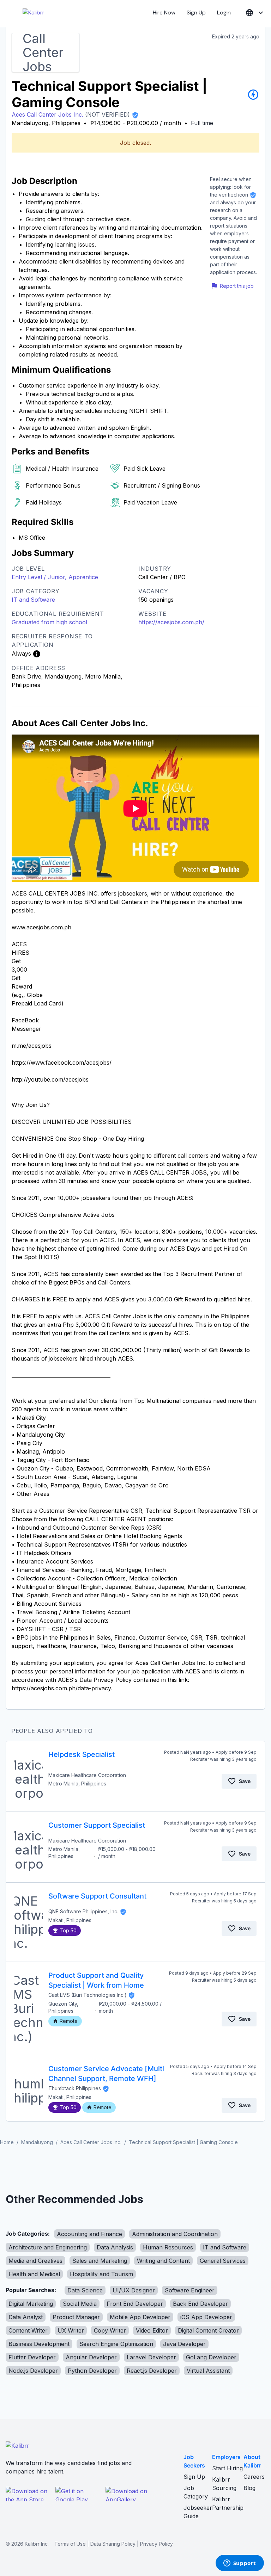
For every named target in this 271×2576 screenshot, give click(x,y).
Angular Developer (91, 2357)
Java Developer (184, 2344)
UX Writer (71, 2330)
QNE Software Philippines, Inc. (83, 1911)
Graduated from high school (49, 622)
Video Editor (152, 2330)
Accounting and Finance (89, 2234)
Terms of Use (70, 2544)
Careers (254, 2477)
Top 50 (68, 1930)
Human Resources (168, 2247)
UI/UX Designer (134, 2290)
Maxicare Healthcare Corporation (87, 1775)
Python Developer (92, 2371)
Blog (249, 2488)
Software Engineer (190, 2290)
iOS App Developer (206, 2317)
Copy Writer (110, 2330)
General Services (223, 2261)
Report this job (237, 286)
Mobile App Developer (140, 2317)
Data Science (85, 2290)
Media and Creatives (35, 2261)
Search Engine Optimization (116, 2344)
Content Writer (28, 2330)
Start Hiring (227, 2468)
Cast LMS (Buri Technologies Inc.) (88, 1995)
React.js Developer (152, 2371)
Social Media (80, 2304)
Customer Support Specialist (97, 1825)
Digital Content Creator (208, 2330)
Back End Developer (200, 2304)
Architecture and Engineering (48, 2247)
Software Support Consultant (97, 1896)
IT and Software (33, 600)
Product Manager (76, 2317)
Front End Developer (135, 2304)
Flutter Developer (32, 2357)
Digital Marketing (31, 2304)
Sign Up (196, 13)
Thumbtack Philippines (75, 2088)
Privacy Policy (156, 2544)
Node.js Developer (33, 2371)
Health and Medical (34, 2274)
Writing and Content (163, 2261)
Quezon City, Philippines (63, 2007)
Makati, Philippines (70, 1920)
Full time (202, 123)
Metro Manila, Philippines (77, 1784)
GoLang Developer (211, 2357)
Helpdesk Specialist (82, 1754)
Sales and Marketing (100, 2261)
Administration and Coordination (175, 2234)
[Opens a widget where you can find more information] (240, 2564)
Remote (69, 2021)
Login (224, 13)
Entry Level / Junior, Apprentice (55, 577)
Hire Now (164, 13)
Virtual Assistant (208, 2371)
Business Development (39, 2344)
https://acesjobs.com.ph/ (171, 622)
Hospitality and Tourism (101, 2274)
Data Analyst (26, 2317)
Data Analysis (115, 2247)
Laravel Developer (151, 2357)
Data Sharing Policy (113, 2544)
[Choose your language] (255, 13)
